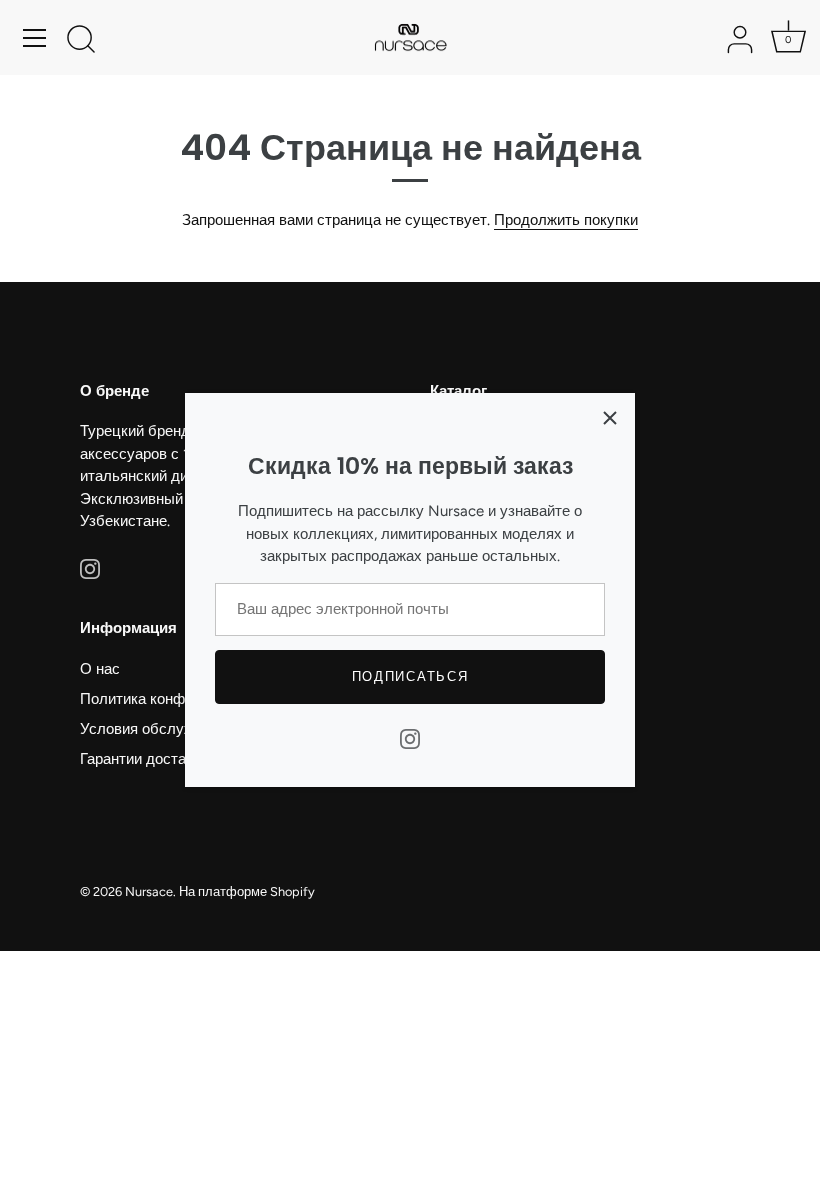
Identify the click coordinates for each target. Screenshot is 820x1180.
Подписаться (410, 676)
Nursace (149, 891)
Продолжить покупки (566, 220)
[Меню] (35, 38)
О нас (100, 669)
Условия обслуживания (161, 729)
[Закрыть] (610, 418)
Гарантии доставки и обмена (178, 759)
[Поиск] (81, 41)
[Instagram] (410, 738)
